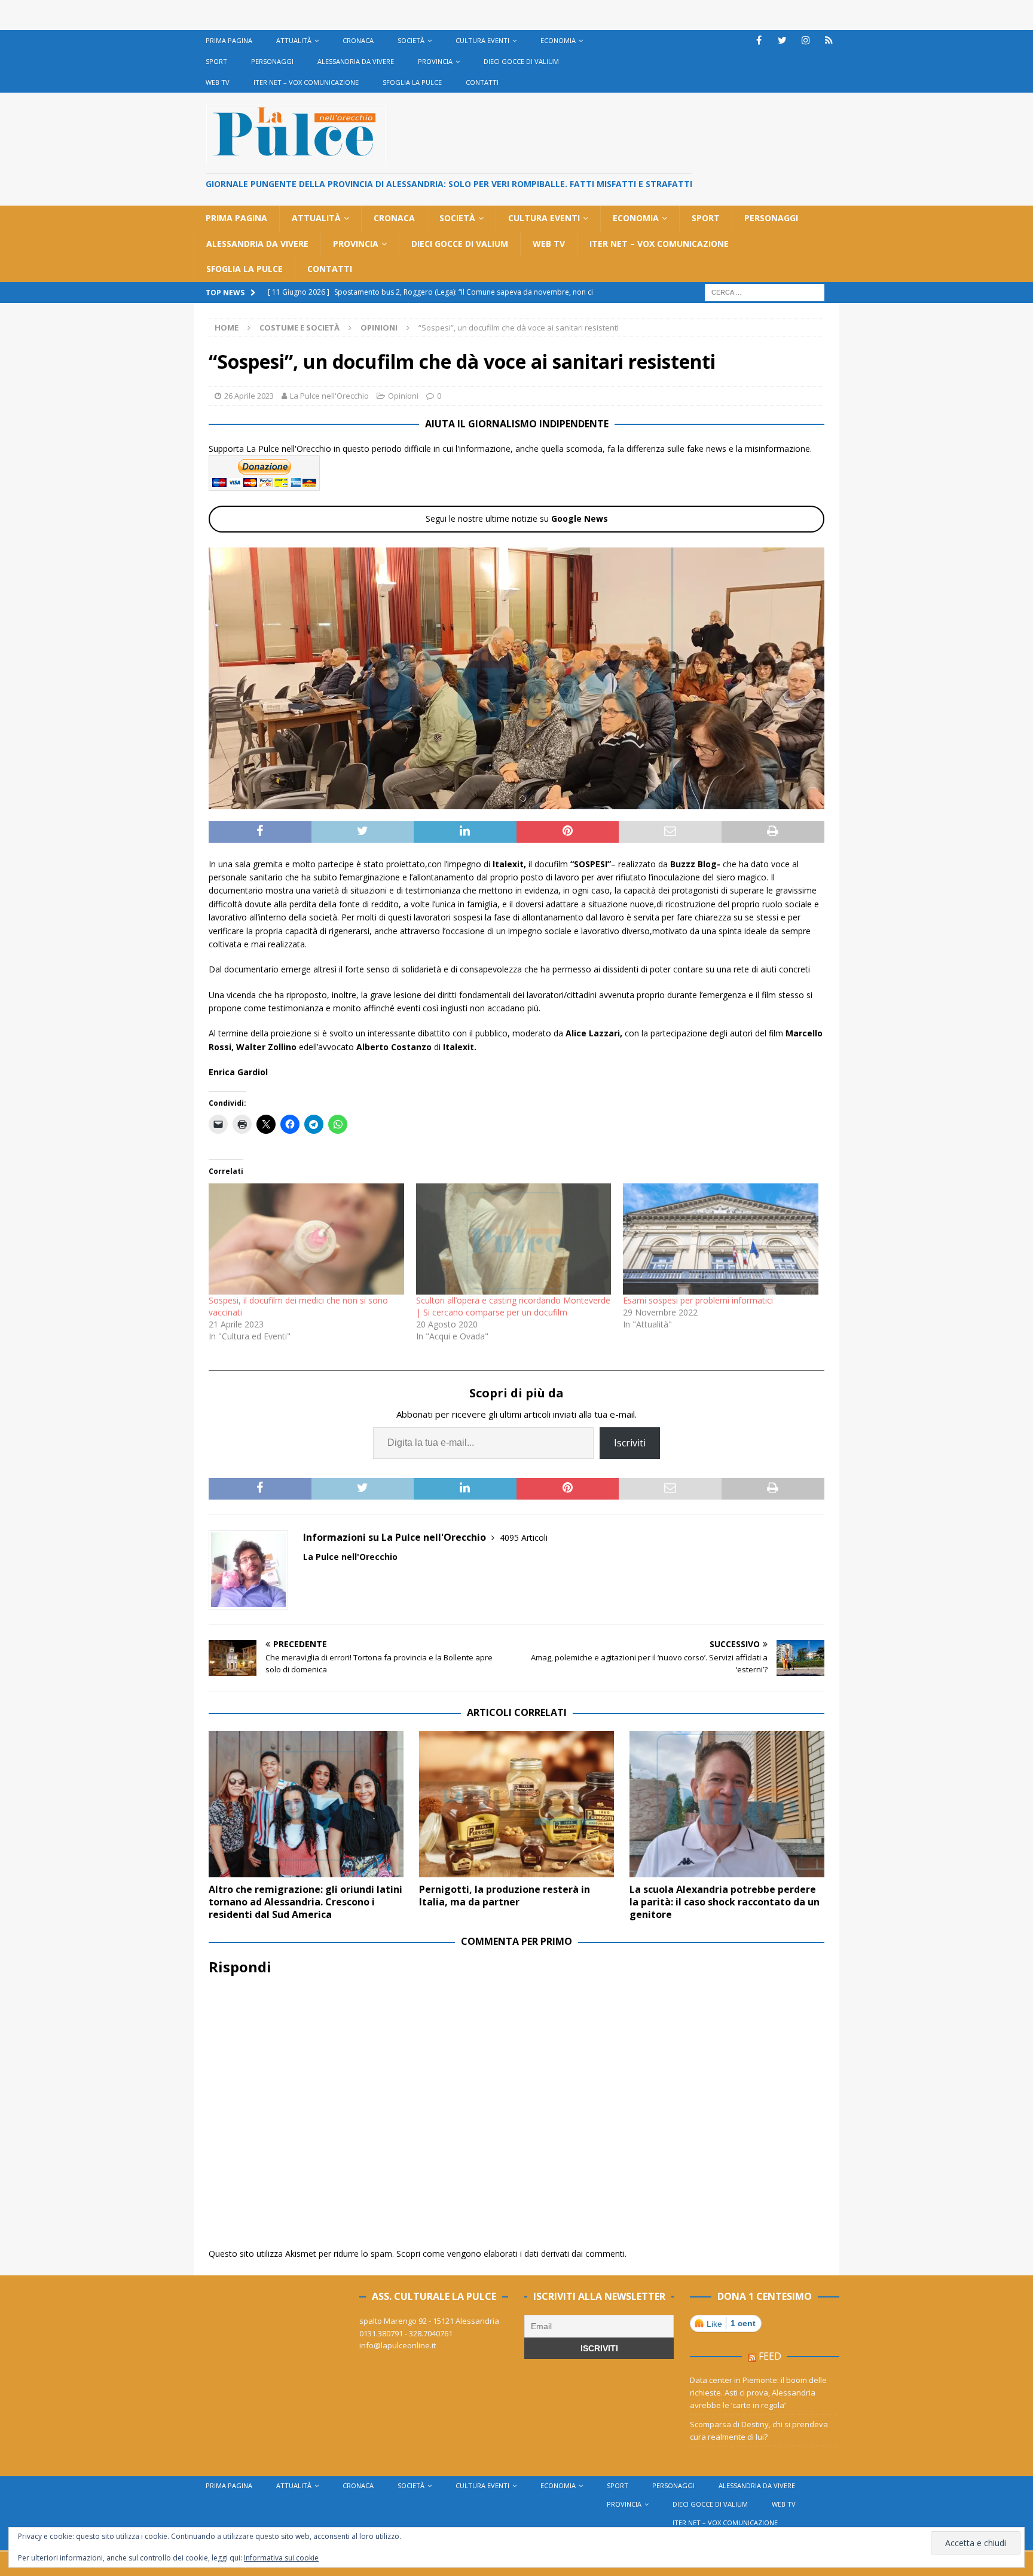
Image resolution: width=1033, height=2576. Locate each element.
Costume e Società (299, 328)
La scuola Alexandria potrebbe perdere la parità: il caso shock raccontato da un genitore (725, 1902)
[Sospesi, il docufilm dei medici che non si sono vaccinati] (306, 1239)
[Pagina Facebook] (759, 40)
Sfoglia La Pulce (412, 82)
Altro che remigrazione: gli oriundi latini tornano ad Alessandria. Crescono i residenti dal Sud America (305, 1902)
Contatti (482, 82)
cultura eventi (482, 40)
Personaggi (272, 61)
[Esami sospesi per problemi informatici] (721, 1239)
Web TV (218, 82)
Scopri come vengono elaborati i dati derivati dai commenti (511, 2254)
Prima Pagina (229, 40)
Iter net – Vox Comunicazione (306, 82)
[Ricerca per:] (765, 291)
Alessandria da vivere (356, 61)
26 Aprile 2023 (249, 396)
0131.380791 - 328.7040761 (406, 2333)
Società (411, 40)
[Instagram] (806, 40)
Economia (558, 40)
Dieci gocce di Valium (521, 61)
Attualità (294, 40)
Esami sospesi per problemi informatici (698, 1300)
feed (770, 2356)
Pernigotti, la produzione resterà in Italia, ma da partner (505, 1896)
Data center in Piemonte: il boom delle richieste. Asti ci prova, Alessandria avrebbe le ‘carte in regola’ (758, 2393)
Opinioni (403, 396)
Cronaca (358, 40)
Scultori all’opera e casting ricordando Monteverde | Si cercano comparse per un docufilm (513, 1306)
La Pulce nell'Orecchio (329, 396)
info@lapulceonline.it (398, 2345)
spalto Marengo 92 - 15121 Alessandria (429, 2321)
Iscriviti (630, 1443)
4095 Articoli (524, 1538)
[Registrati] (829, 40)
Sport (216, 61)
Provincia (435, 61)
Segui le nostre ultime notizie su (517, 518)
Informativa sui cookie (281, 2558)
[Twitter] (782, 40)
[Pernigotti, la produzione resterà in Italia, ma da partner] (516, 1804)
